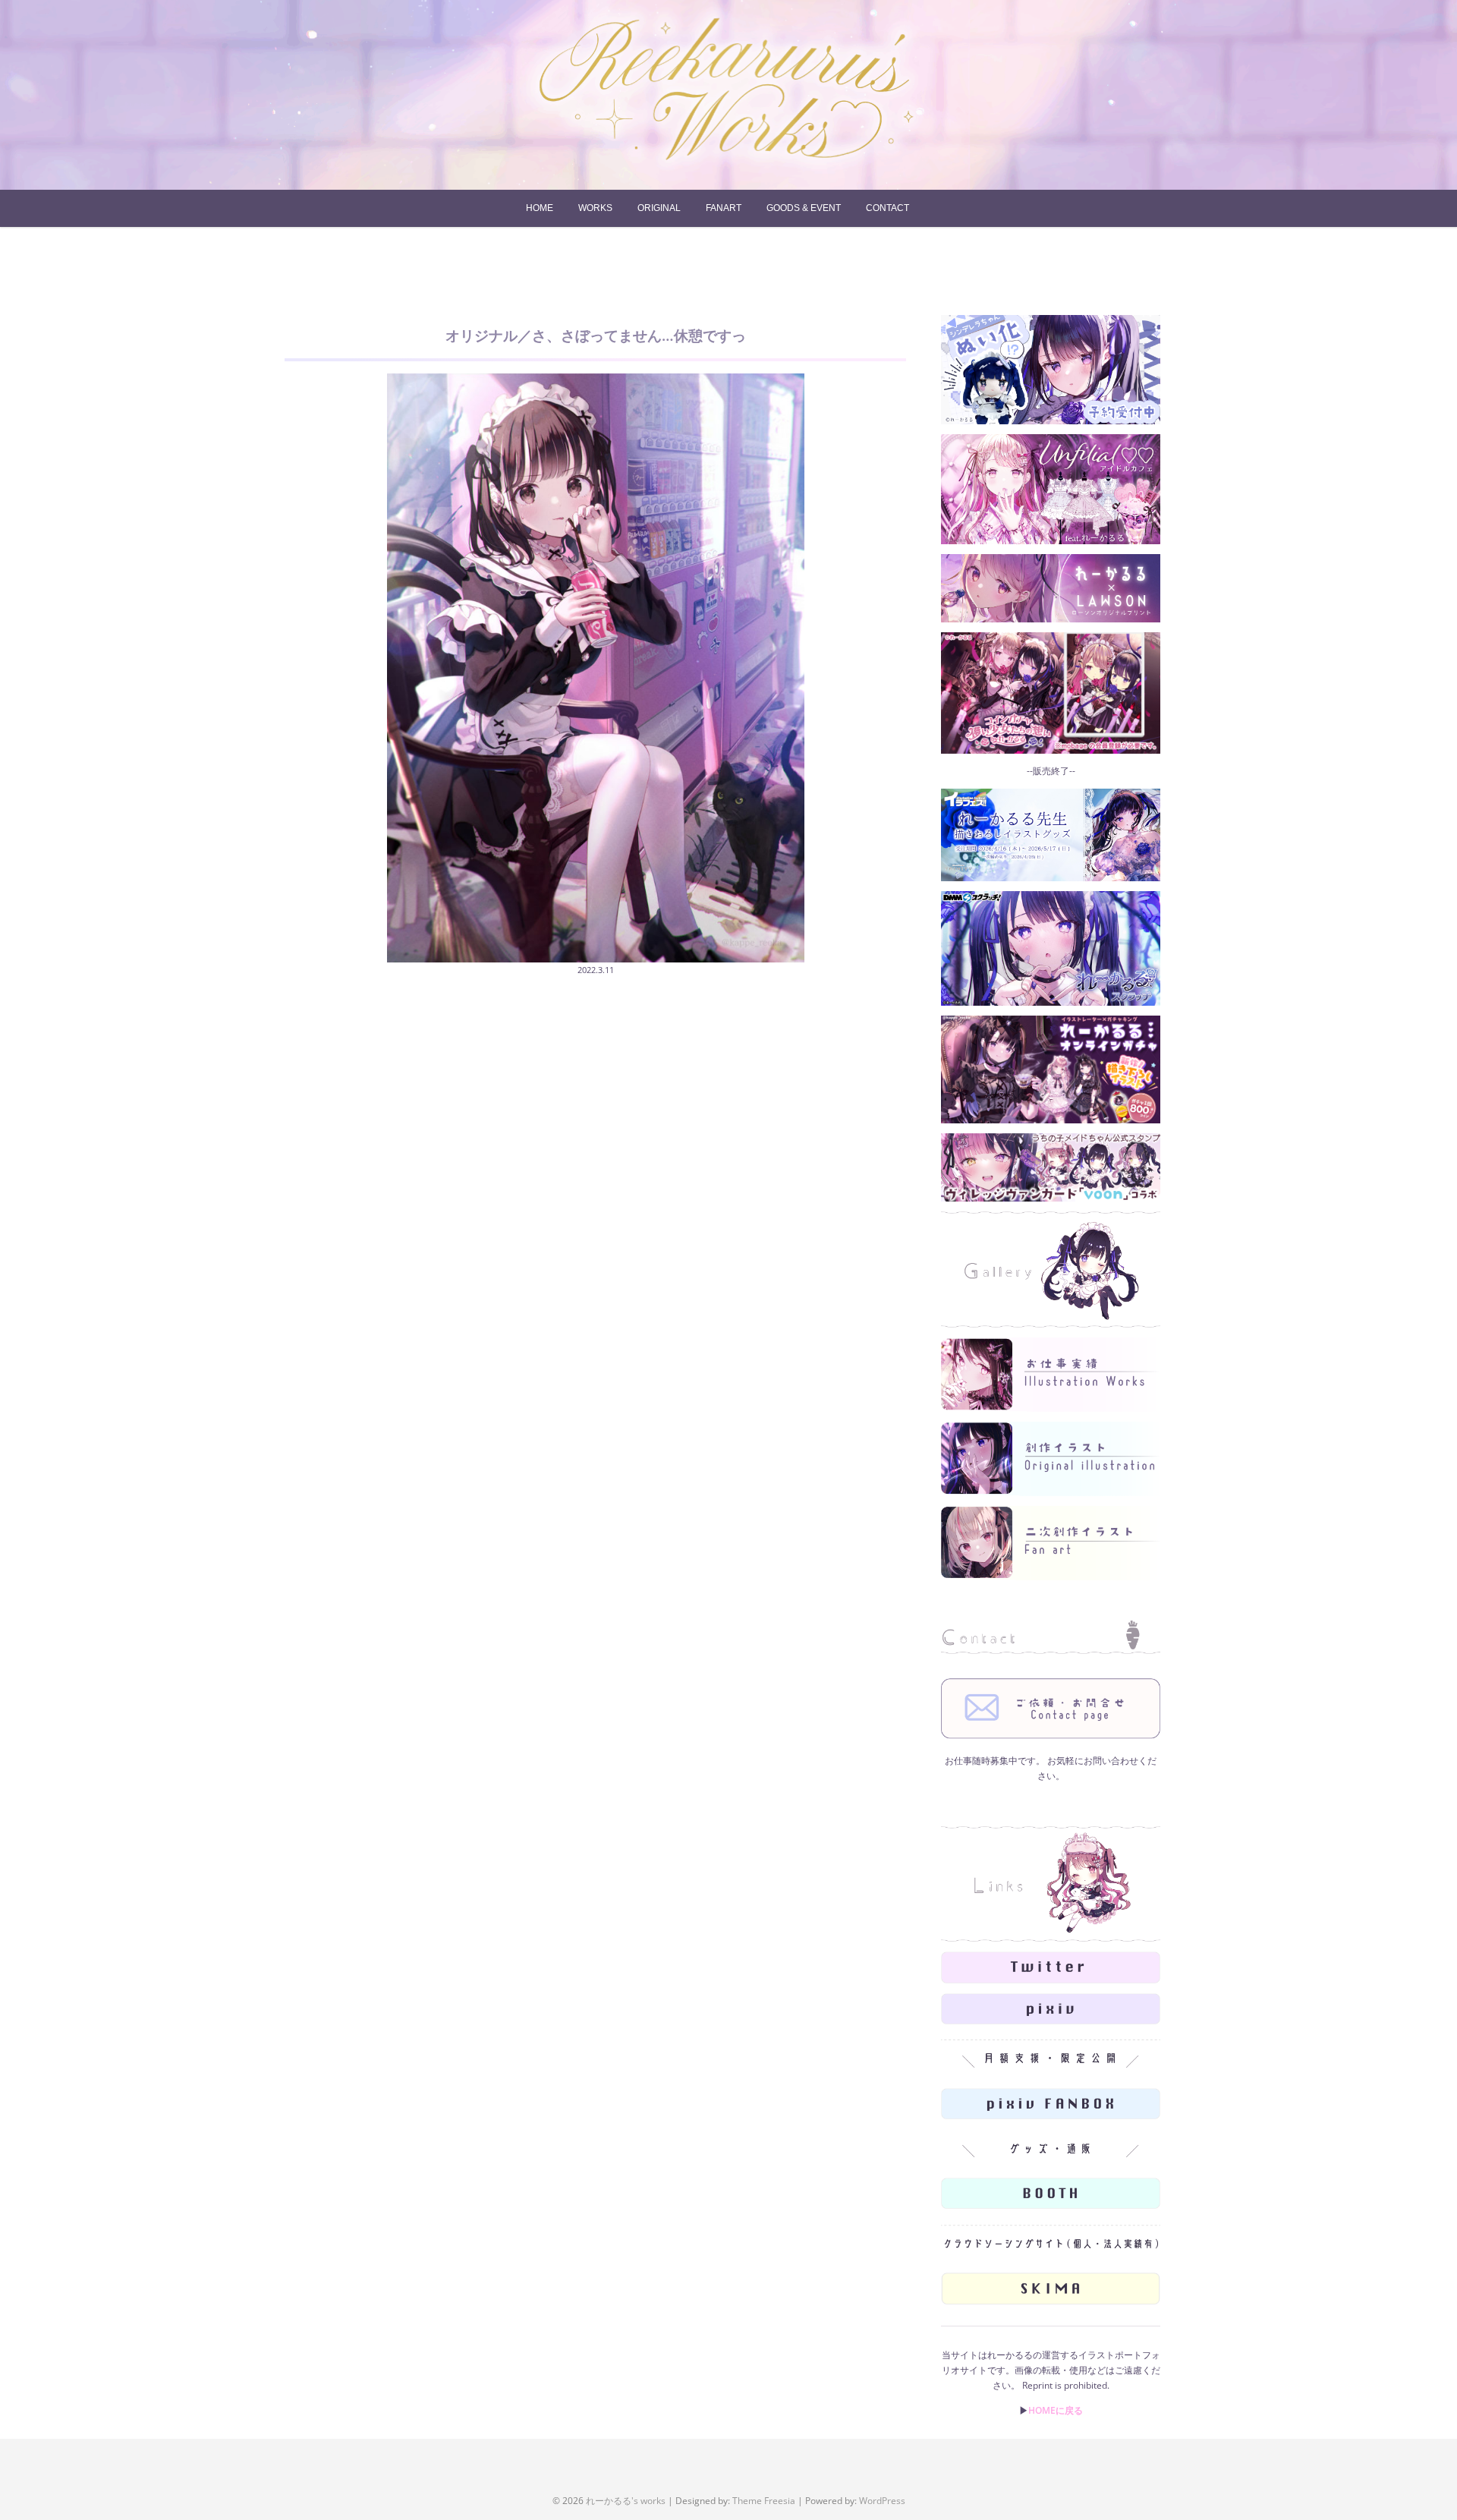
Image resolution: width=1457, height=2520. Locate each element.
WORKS (595, 208)
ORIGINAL (659, 208)
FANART (724, 208)
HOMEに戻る (1056, 2410)
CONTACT (887, 208)
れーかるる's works (626, 2501)
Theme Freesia (764, 2501)
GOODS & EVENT (804, 208)
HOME (540, 208)
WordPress (882, 2501)
